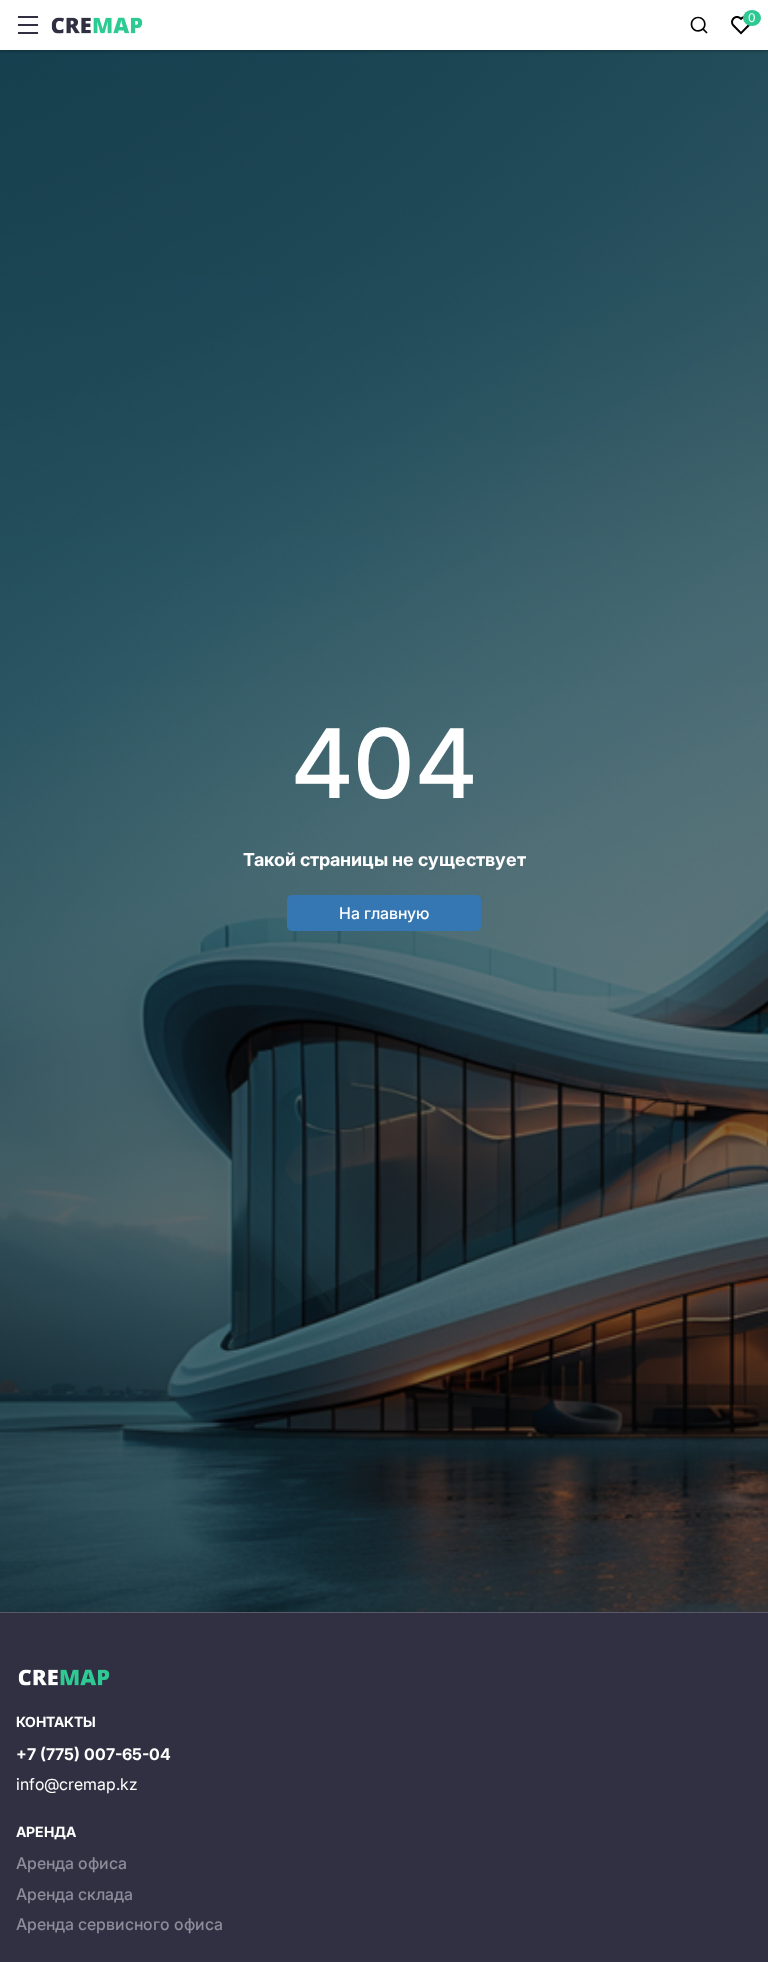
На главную (384, 913)
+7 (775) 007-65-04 (93, 1754)
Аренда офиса (71, 1863)
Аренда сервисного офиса (119, 1924)
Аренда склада (74, 1894)
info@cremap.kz (77, 1784)
